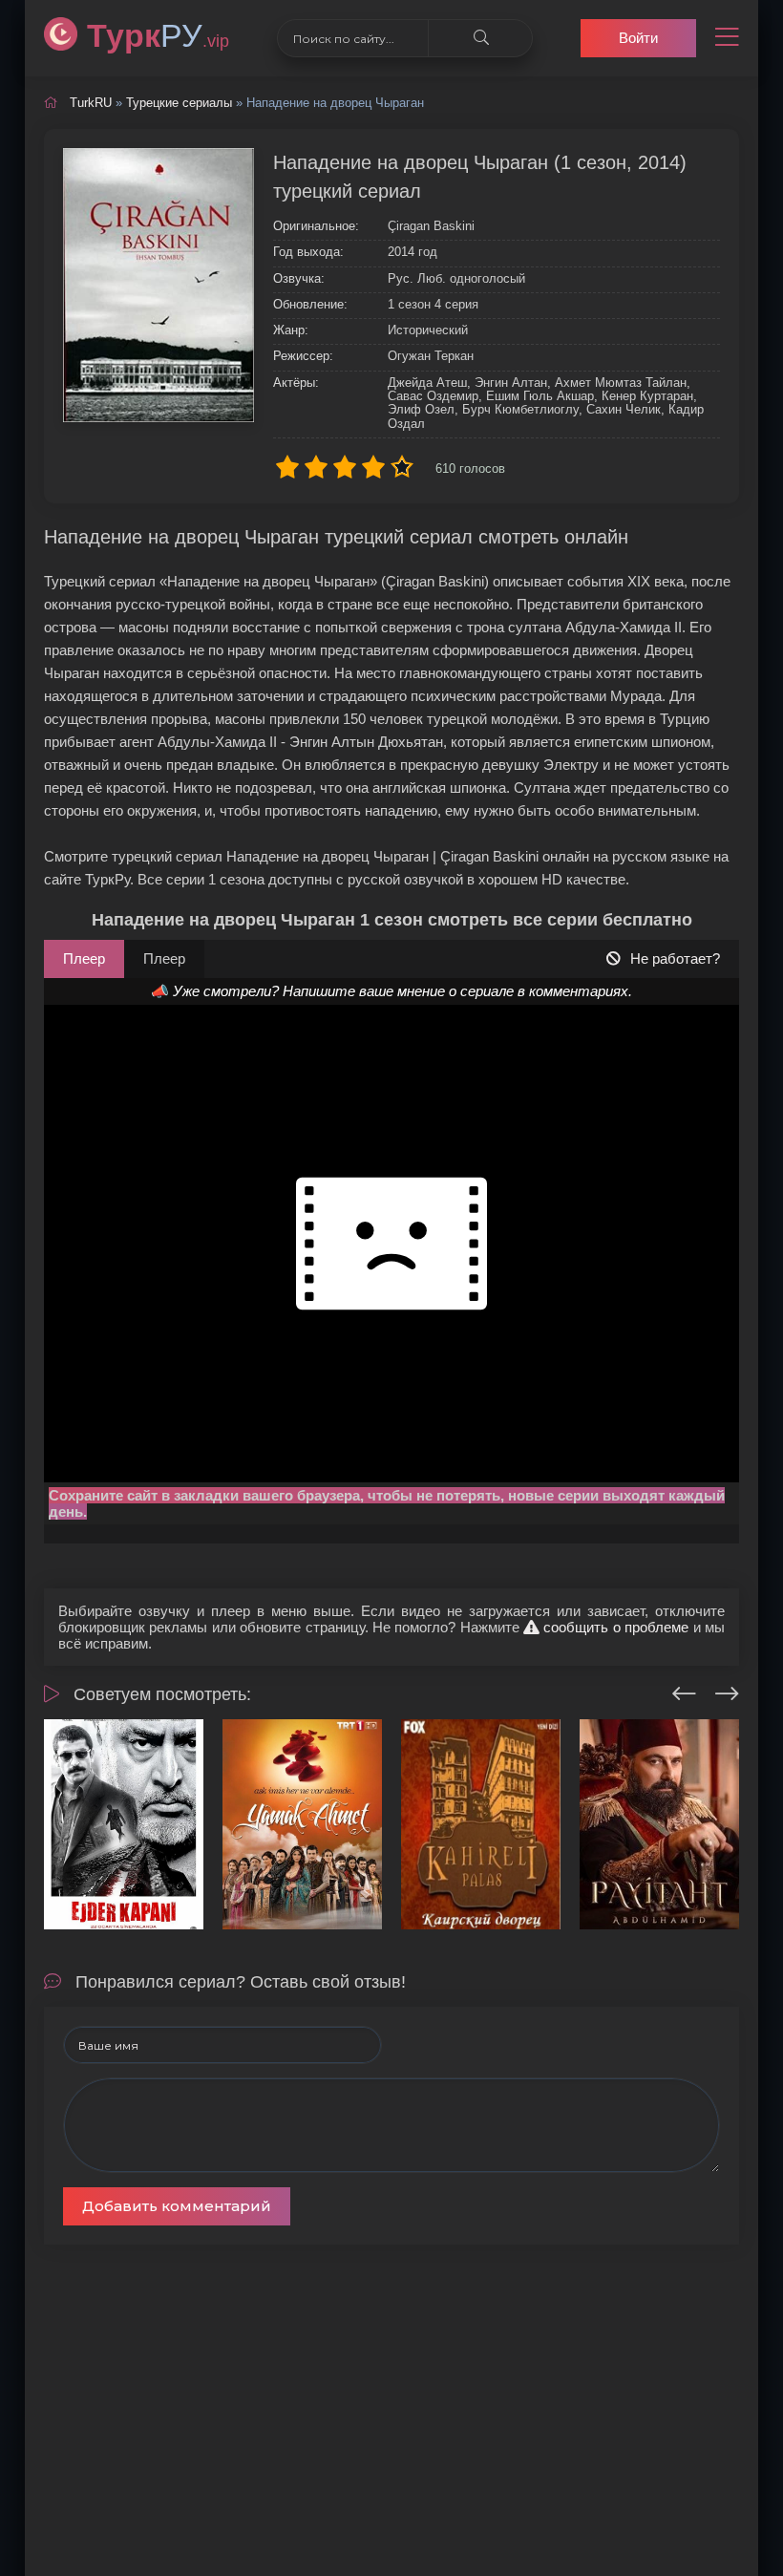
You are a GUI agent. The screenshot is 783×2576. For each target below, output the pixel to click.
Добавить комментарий (177, 2206)
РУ (158, 35)
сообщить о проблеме (614, 1627)
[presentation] (684, 1691)
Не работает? (675, 958)
